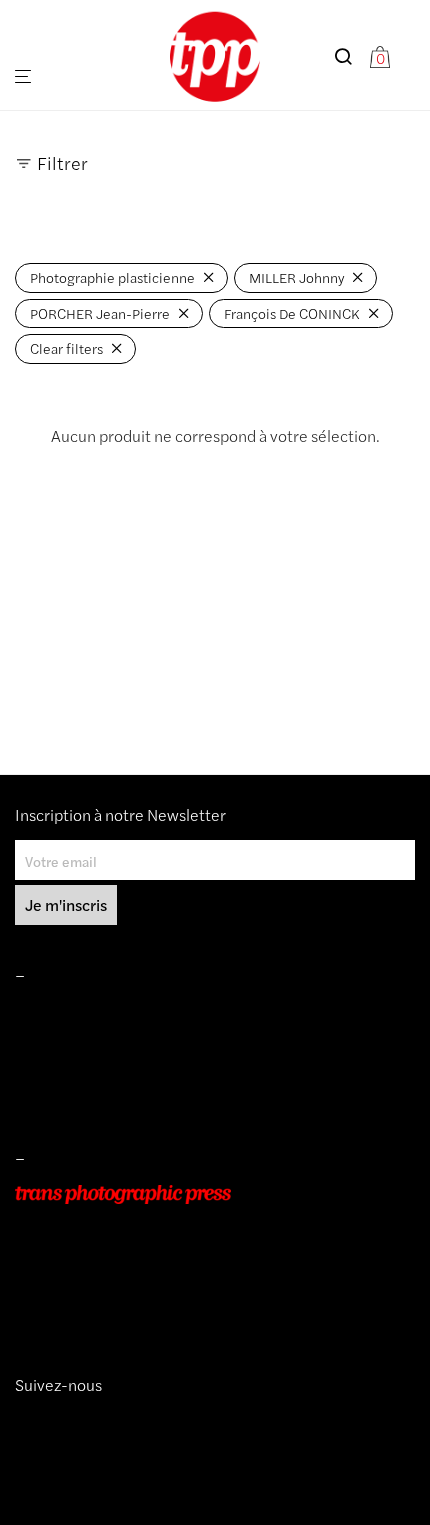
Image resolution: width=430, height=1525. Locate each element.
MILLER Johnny (296, 277)
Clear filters (66, 348)
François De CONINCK (292, 313)
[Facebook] (53, 1421)
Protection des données (89, 1097)
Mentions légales (68, 1012)
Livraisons (46, 1068)
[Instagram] (22, 1421)
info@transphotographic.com (107, 1307)
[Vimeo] (39, 1421)
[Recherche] (351, 56)
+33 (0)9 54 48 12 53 (83, 1279)
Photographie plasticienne (112, 277)
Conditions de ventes (81, 1040)
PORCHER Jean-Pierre (100, 313)
